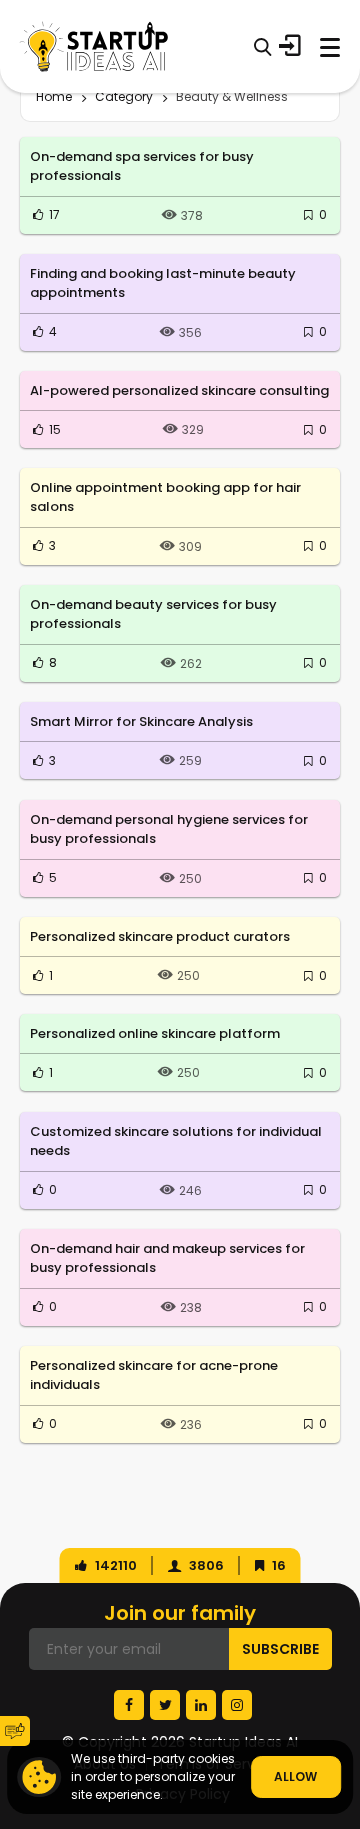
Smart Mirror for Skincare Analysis (141, 721)
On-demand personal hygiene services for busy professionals (169, 829)
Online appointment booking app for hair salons (165, 497)
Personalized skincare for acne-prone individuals (154, 1375)
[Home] (94, 46)
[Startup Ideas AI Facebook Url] (129, 1705)
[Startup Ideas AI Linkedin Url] (201, 1705)
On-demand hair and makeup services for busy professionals (167, 1258)
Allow (295, 1776)
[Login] (290, 46)
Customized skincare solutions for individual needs (176, 1141)
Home (54, 96)
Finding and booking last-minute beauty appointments (163, 283)
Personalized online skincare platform (155, 1033)
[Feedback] (15, 1731)
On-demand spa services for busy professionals (142, 166)
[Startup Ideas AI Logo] (345, 1705)
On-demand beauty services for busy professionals (153, 614)
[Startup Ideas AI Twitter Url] (165, 1705)
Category (124, 96)
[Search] (262, 46)
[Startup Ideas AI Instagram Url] (237, 1705)
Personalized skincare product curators (160, 936)
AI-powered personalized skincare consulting (179, 390)
